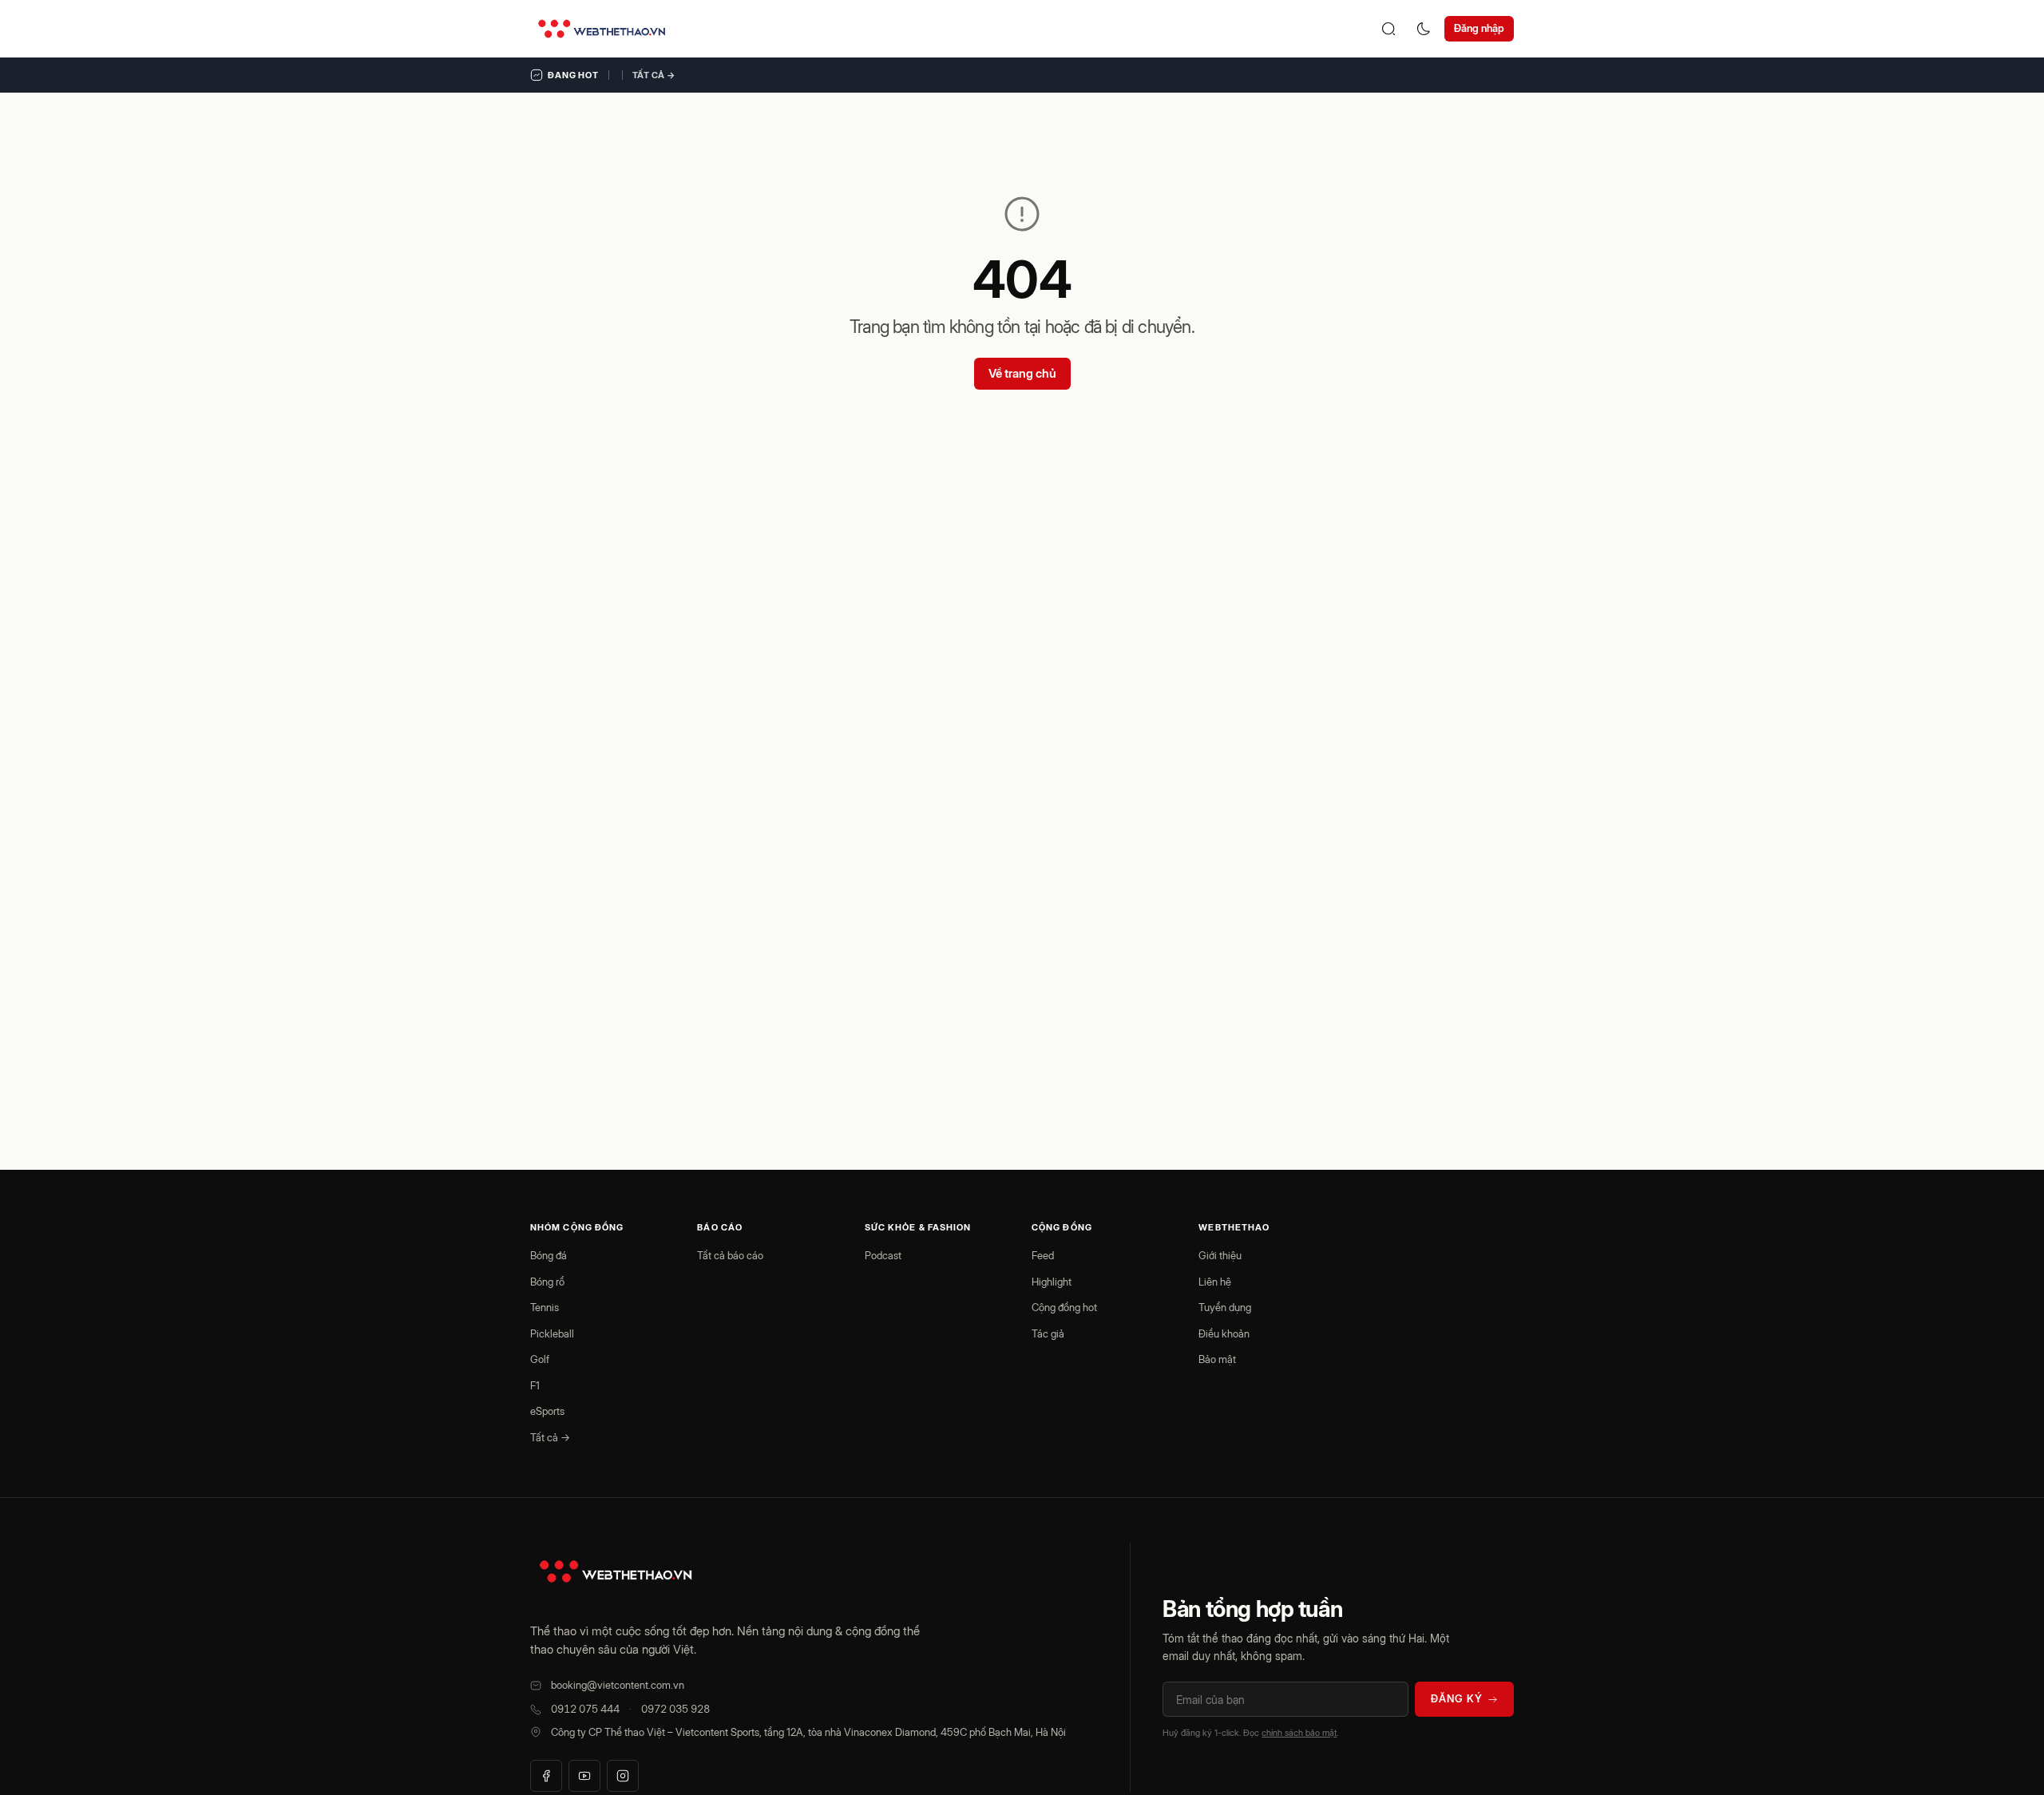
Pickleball (552, 1333)
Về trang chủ (1022, 373)
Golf (540, 1359)
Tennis (545, 1307)
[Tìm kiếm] (1388, 29)
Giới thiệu (1220, 1255)
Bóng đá (549, 1255)
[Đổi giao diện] (1424, 29)
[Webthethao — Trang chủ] (602, 29)
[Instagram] (623, 1776)
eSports (547, 1411)
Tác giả (1048, 1333)
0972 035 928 (675, 1709)
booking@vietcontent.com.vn (618, 1685)
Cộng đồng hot (1064, 1307)
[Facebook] (546, 1776)
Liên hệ (1215, 1282)
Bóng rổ (547, 1282)
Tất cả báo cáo (730, 1255)
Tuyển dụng (1225, 1307)
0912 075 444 (585, 1709)
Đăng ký (1457, 1698)
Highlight (1052, 1282)
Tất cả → (654, 75)
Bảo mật (1217, 1359)
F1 (535, 1385)
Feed (1043, 1255)
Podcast (883, 1255)
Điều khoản (1224, 1333)
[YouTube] (584, 1776)
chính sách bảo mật (1299, 1733)
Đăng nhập (1479, 28)
